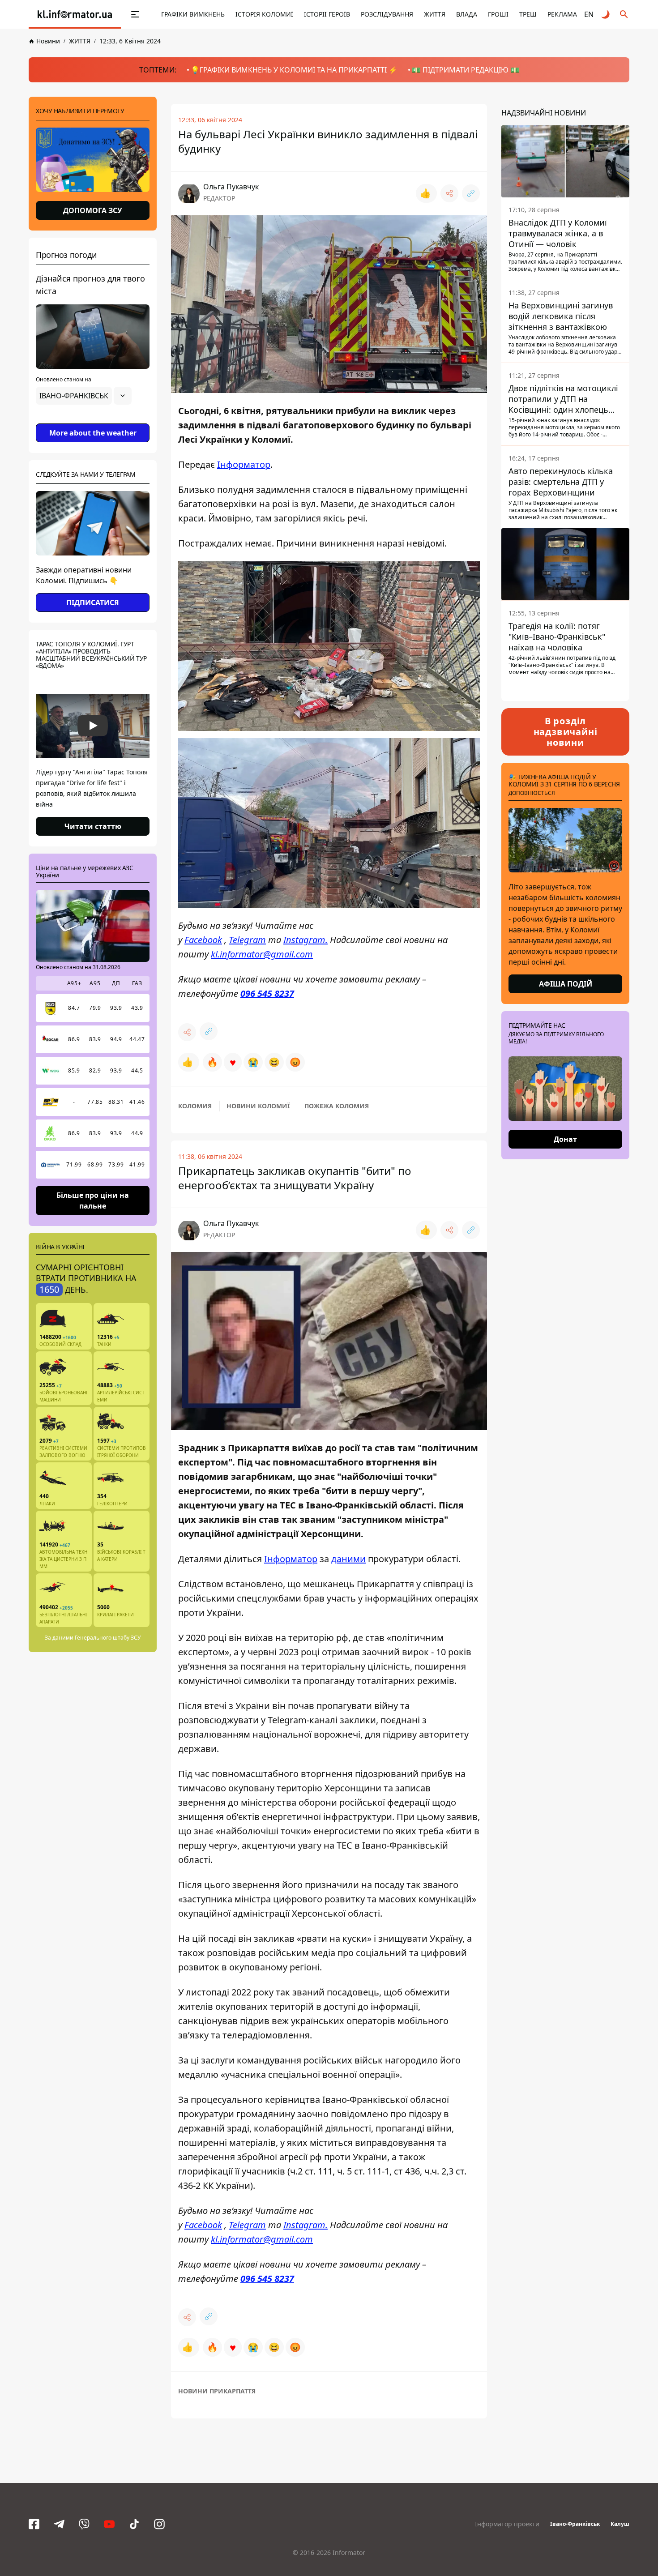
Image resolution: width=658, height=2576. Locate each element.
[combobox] (84, 396)
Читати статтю (93, 826)
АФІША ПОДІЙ (566, 984)
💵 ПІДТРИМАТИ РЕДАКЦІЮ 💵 (466, 70)
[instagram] (159, 2524)
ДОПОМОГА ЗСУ (93, 210)
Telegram (247, 940)
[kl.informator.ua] (75, 14)
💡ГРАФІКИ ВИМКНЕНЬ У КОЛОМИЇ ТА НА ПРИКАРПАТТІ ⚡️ (294, 70)
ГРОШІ (498, 14)
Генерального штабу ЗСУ (108, 1638)
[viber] (84, 2524)
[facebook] (34, 2524)
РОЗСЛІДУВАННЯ (387, 14)
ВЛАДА (467, 14)
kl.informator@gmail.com (262, 954)
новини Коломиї (258, 1106)
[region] (93, 421)
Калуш (620, 2524)
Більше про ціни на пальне (93, 1200)
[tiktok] (134, 2524)
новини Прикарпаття (217, 2391)
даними (348, 1559)
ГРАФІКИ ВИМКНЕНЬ (193, 14)
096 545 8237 (267, 993)
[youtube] (109, 2524)
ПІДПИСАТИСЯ (93, 602)
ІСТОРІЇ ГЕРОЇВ (327, 14)
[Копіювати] (471, 193)
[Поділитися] (449, 193)
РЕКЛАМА (562, 14)
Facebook (203, 940)
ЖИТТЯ (435, 14)
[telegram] (59, 2524)
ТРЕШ (528, 14)
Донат (565, 1139)
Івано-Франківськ (575, 2524)
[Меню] (126, 14)
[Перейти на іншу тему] (606, 14)
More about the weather (93, 433)
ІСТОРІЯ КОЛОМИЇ (264, 14)
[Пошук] (624, 14)
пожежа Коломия (337, 1106)
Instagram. (305, 940)
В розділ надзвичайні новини (566, 732)
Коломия (195, 1106)
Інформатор (244, 464)
